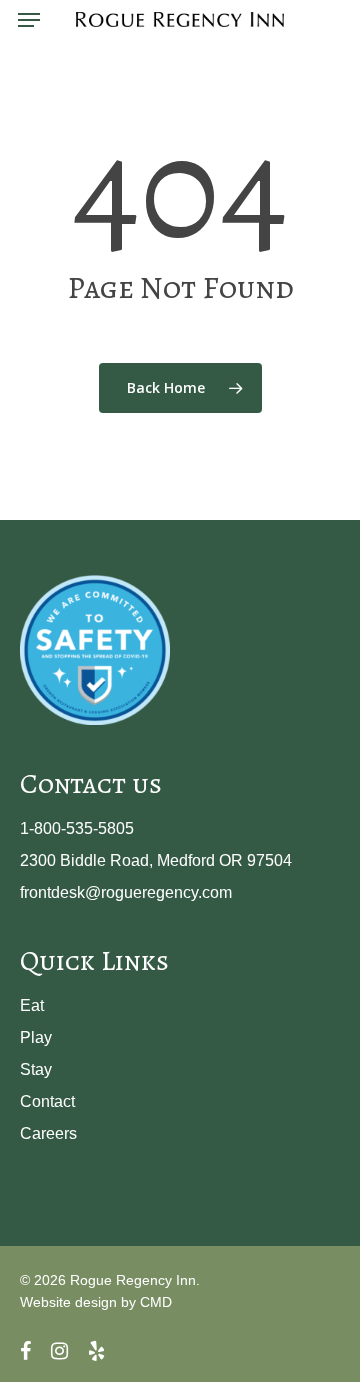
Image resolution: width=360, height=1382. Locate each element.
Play (36, 1037)
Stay (36, 1069)
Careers (48, 1133)
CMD (156, 1302)
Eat (32, 1005)
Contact (47, 1101)
